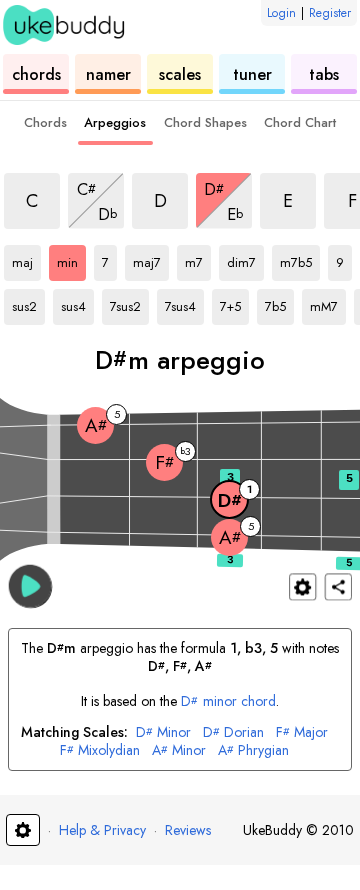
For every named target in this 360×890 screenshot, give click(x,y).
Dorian (233, 732)
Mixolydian (100, 750)
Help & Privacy (102, 830)
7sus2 (129, 303)
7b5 (279, 303)
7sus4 (184, 303)
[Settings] (302, 586)
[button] (30, 585)
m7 (198, 259)
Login (281, 13)
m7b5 (300, 259)
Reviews (188, 830)
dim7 (245, 259)
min (71, 259)
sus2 (28, 303)
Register (330, 13)
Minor (163, 732)
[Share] (338, 586)
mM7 (328, 303)
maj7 (151, 259)
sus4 (77, 303)
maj (26, 259)
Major (302, 732)
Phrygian (253, 750)
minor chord (228, 701)
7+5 (234, 303)
